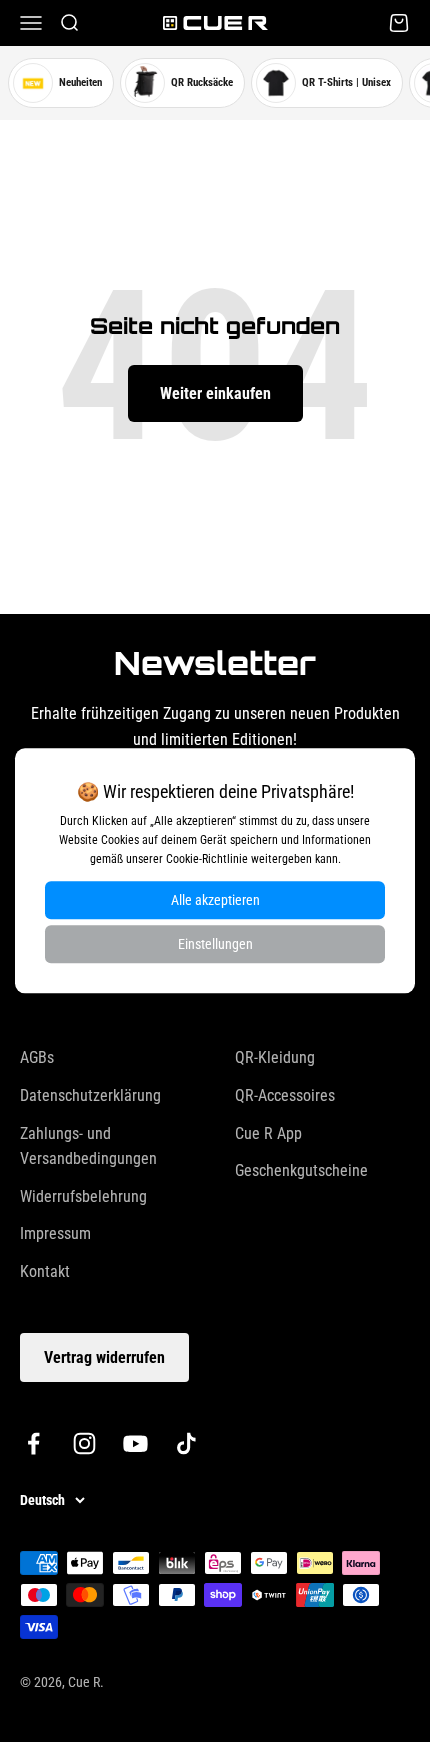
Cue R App (268, 1133)
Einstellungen (215, 945)
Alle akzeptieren (215, 901)
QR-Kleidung (275, 1057)
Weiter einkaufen (215, 393)
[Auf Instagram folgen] (84, 1443)
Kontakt (45, 1271)
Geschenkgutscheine (301, 1170)
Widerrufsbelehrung (83, 1196)
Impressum (55, 1233)
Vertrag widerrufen (104, 1357)
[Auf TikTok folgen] (186, 1443)
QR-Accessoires (285, 1095)
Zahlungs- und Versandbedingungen (88, 1146)
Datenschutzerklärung (90, 1095)
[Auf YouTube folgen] (135, 1443)
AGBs (37, 1057)
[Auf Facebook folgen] (33, 1443)
